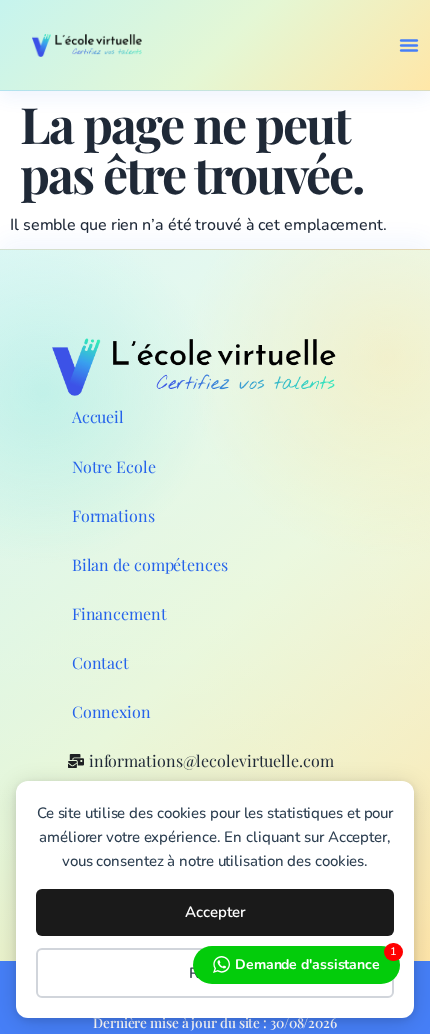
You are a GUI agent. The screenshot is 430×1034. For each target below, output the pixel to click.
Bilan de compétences (150, 564)
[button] (409, 45)
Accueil (98, 416)
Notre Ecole (114, 466)
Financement (119, 613)
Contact (100, 662)
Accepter (215, 912)
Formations (113, 515)
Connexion (111, 711)
